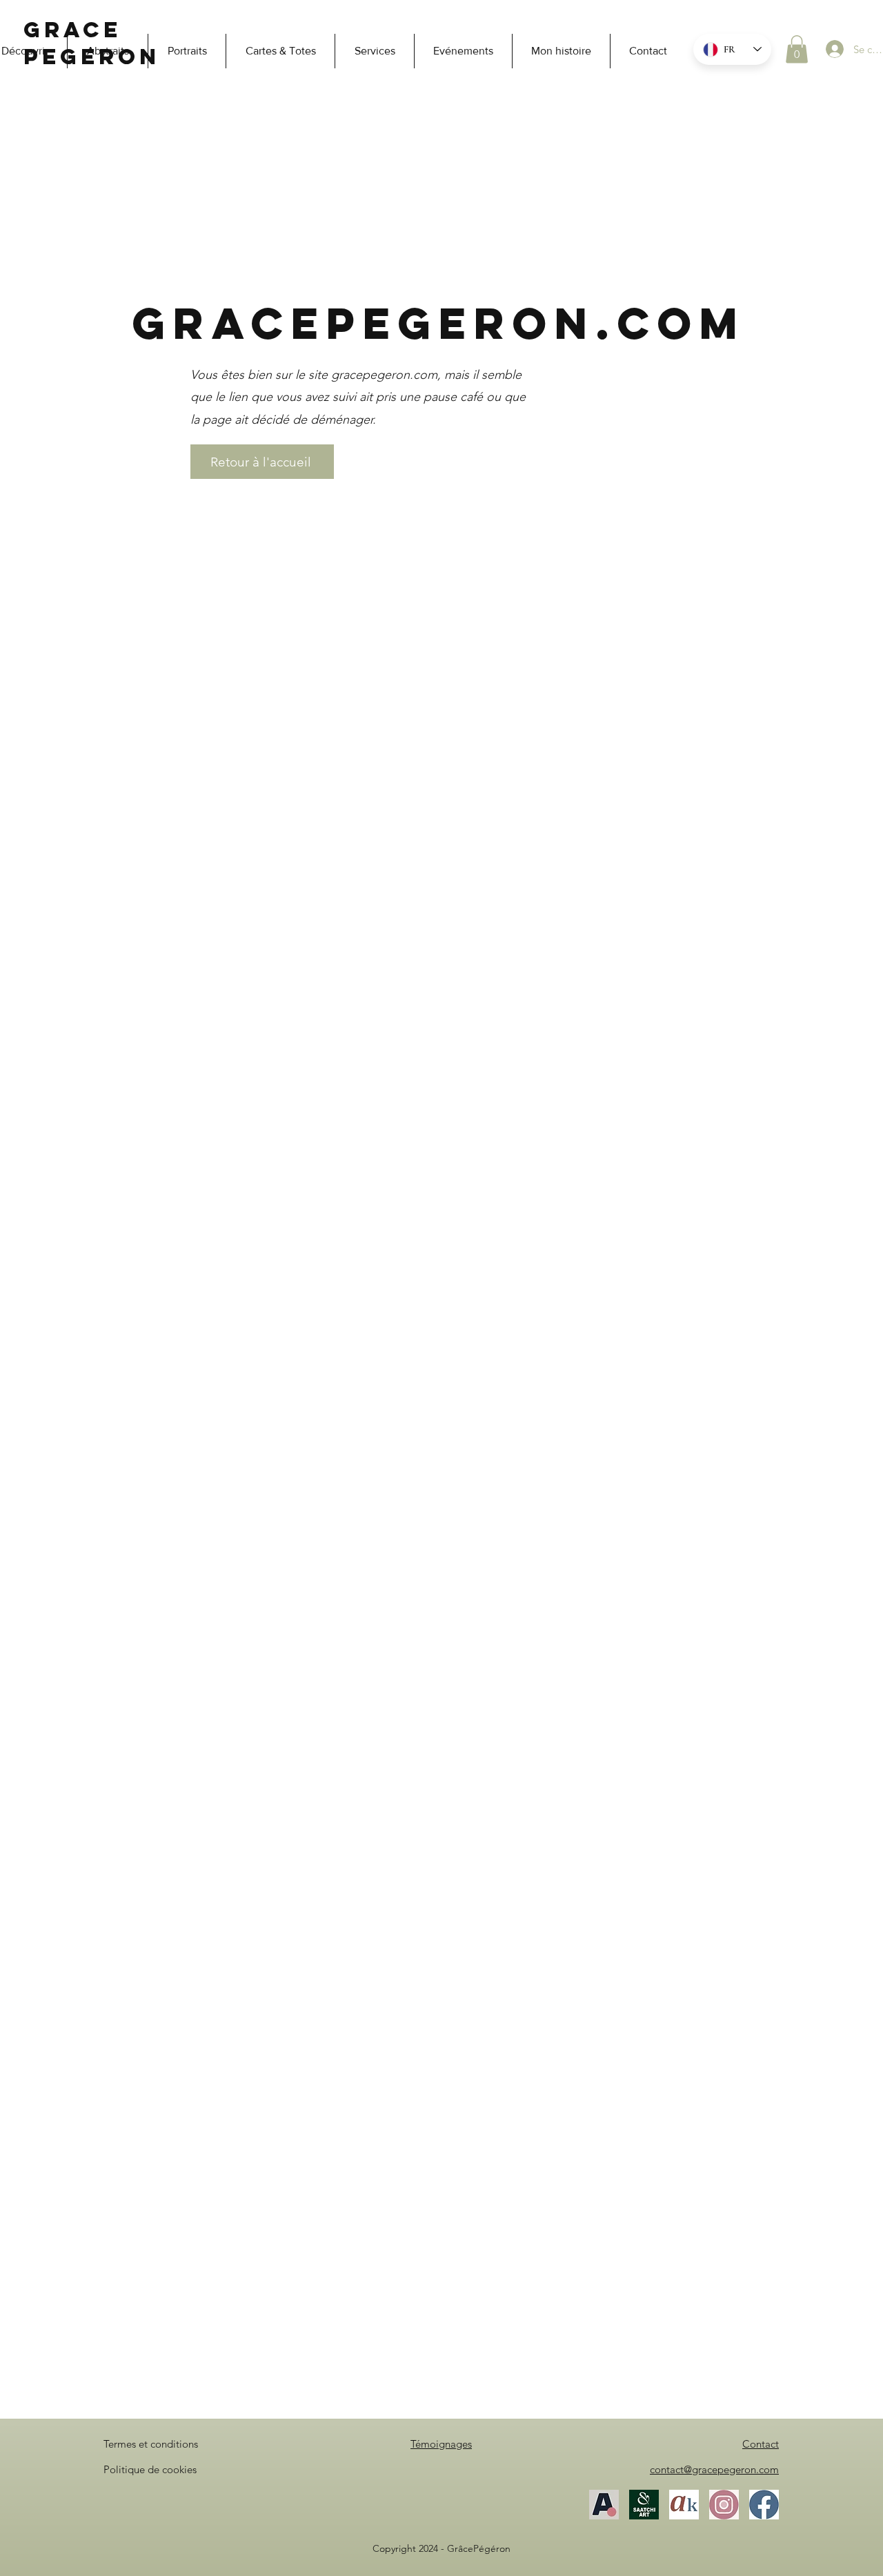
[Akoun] (684, 2505)
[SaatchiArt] (644, 2505)
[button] (797, 49)
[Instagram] (724, 2505)
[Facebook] (764, 2505)
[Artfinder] (604, 2505)
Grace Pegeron (92, 43)
